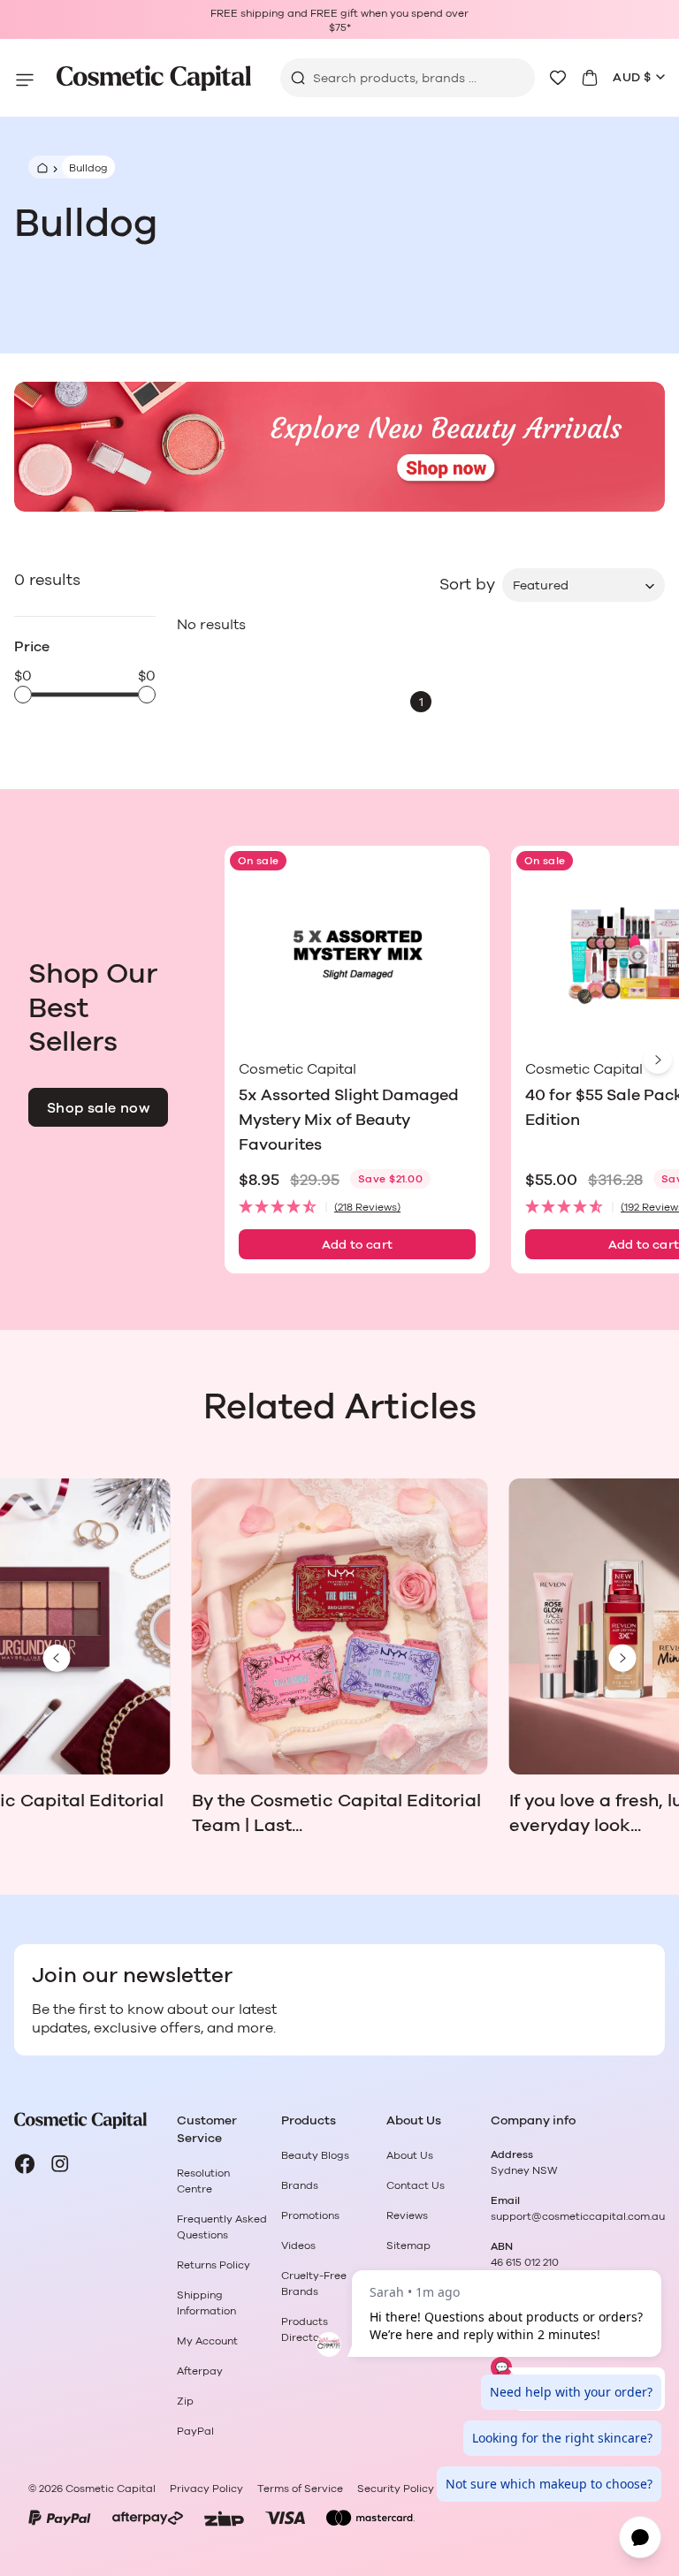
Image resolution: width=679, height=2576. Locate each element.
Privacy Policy (206, 2489)
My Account (207, 2341)
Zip (185, 2401)
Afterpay (200, 2371)
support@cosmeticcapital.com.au (578, 2216)
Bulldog (88, 168)
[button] (357, 1208)
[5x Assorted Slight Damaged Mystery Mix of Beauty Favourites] (357, 956)
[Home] (40, 167)
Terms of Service (300, 2489)
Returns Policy (214, 2265)
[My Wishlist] (558, 78)
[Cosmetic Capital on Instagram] (60, 2164)
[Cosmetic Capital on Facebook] (25, 2164)
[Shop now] (339, 447)
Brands (300, 2185)
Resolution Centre (203, 2181)
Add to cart (358, 1245)
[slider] (23, 695)
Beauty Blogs (315, 2155)
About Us (410, 2155)
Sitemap (408, 2245)
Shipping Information (206, 2303)
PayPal (195, 2431)
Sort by (467, 585)
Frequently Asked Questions (222, 2227)
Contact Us (416, 2185)
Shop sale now (98, 1108)
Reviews (407, 2215)
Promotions (310, 2215)
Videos (298, 2245)
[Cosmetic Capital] (154, 78)
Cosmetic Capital (111, 2489)
